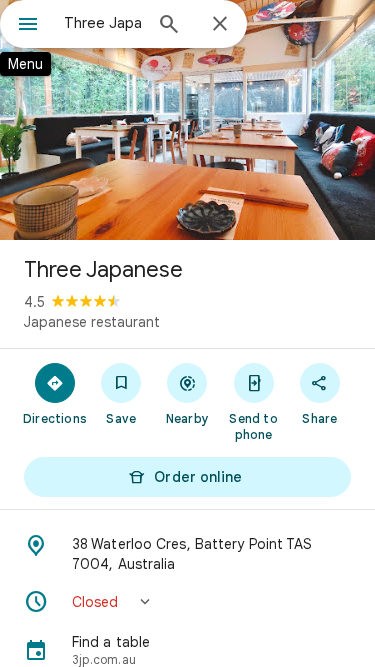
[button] (187, 602)
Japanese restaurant (92, 322)
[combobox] (102, 23)
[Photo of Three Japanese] (187, 120)
